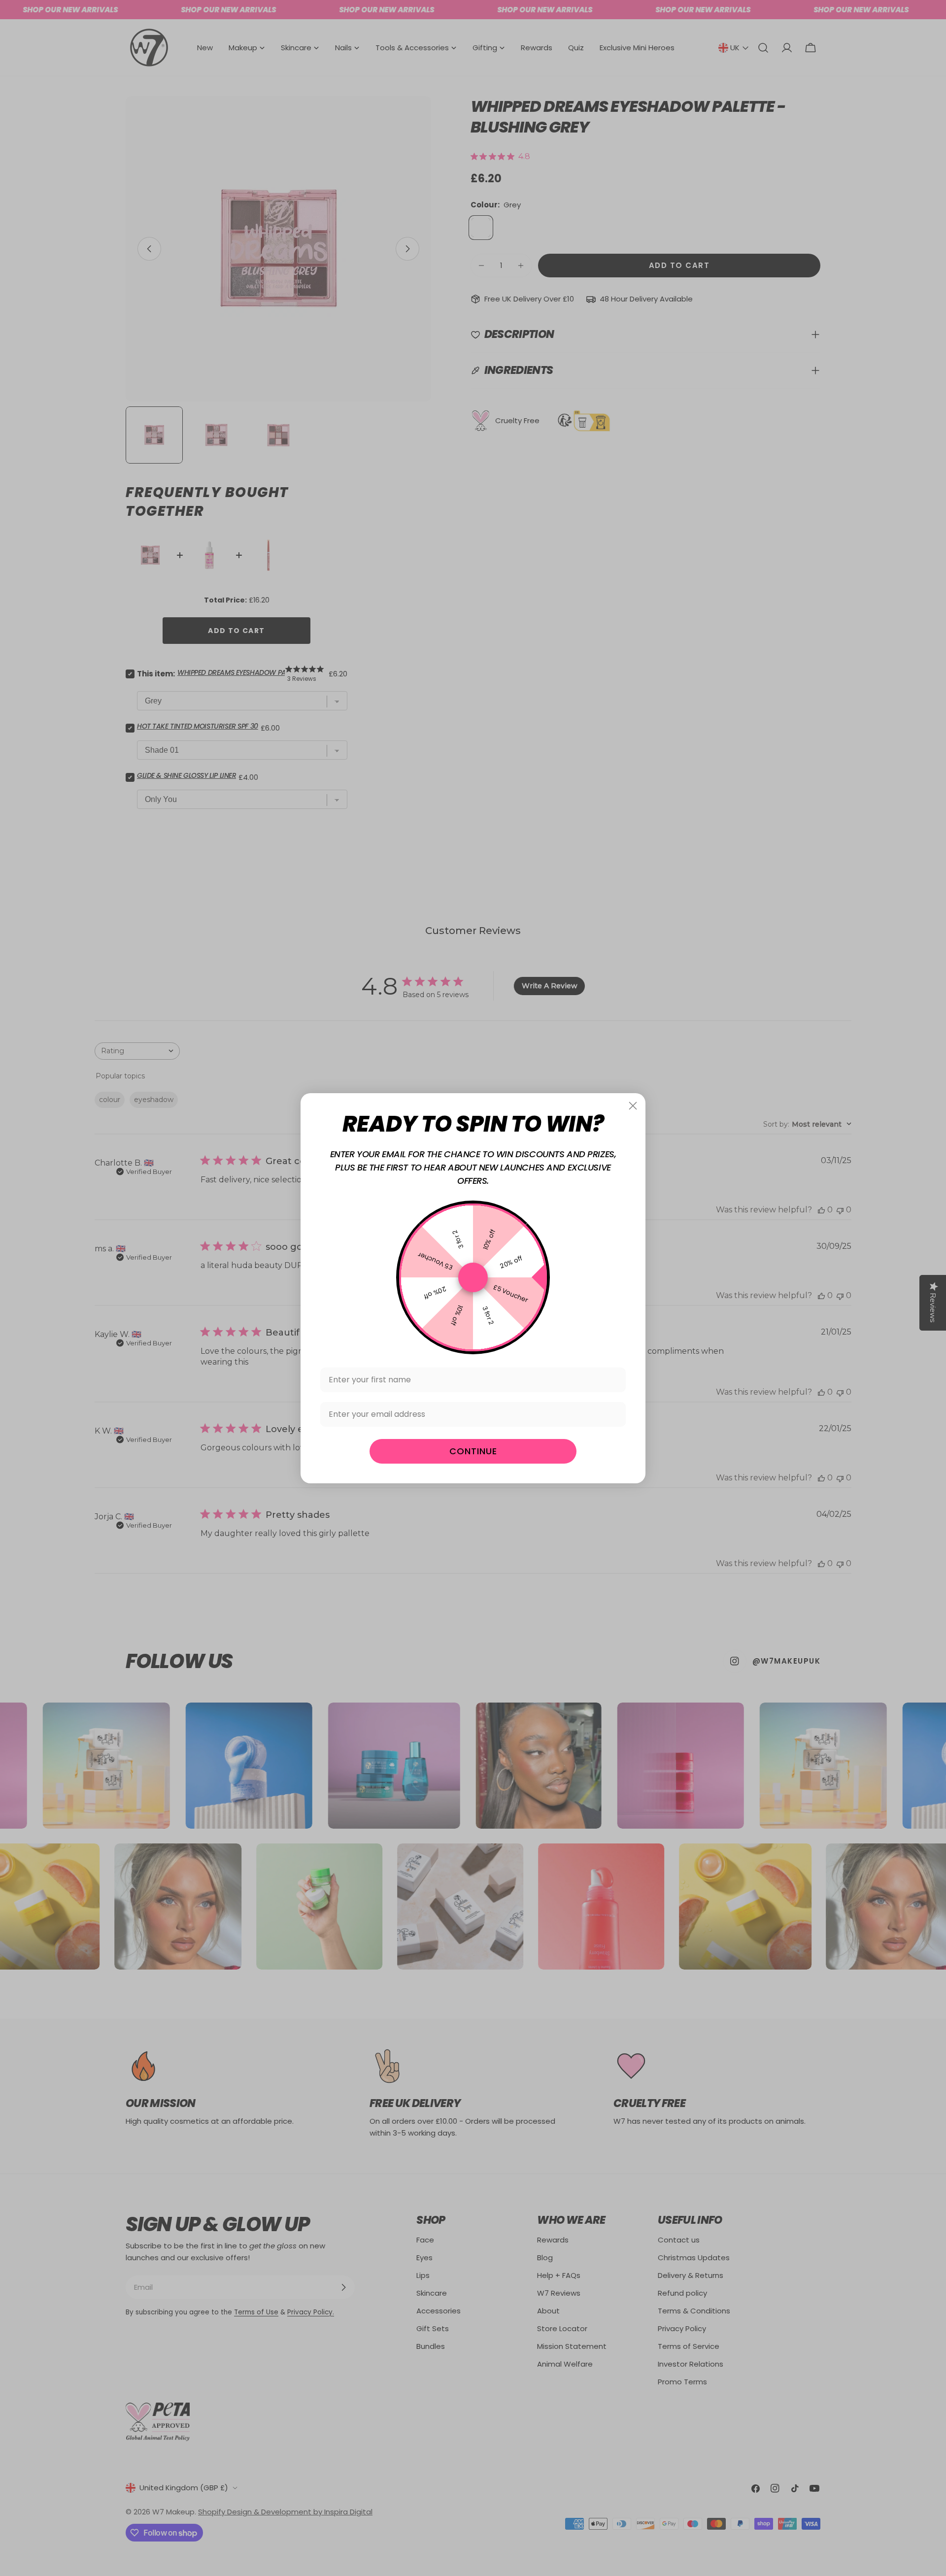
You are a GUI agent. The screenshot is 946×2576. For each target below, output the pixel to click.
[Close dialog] (633, 1106)
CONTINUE (473, 1451)
